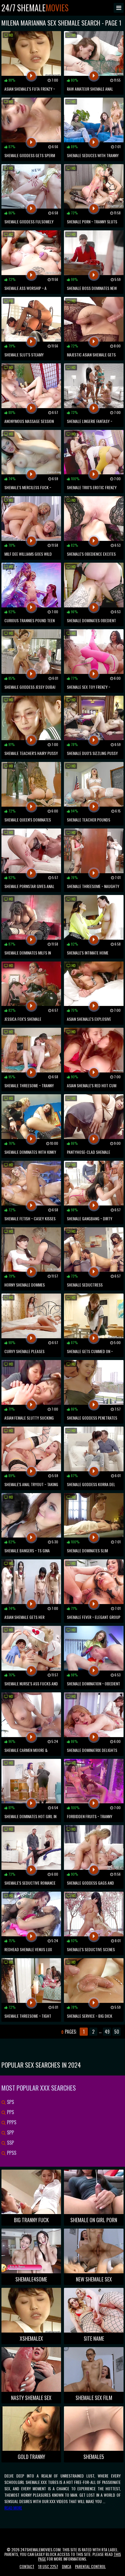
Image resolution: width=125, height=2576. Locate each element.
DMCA (67, 2566)
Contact (27, 2566)
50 (117, 2032)
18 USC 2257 (48, 2566)
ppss (11, 2153)
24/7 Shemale (35, 8)
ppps (11, 2122)
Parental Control (90, 2566)
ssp (10, 2143)
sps (10, 2102)
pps (10, 2112)
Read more (13, 2508)
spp (10, 2132)
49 (107, 2032)
